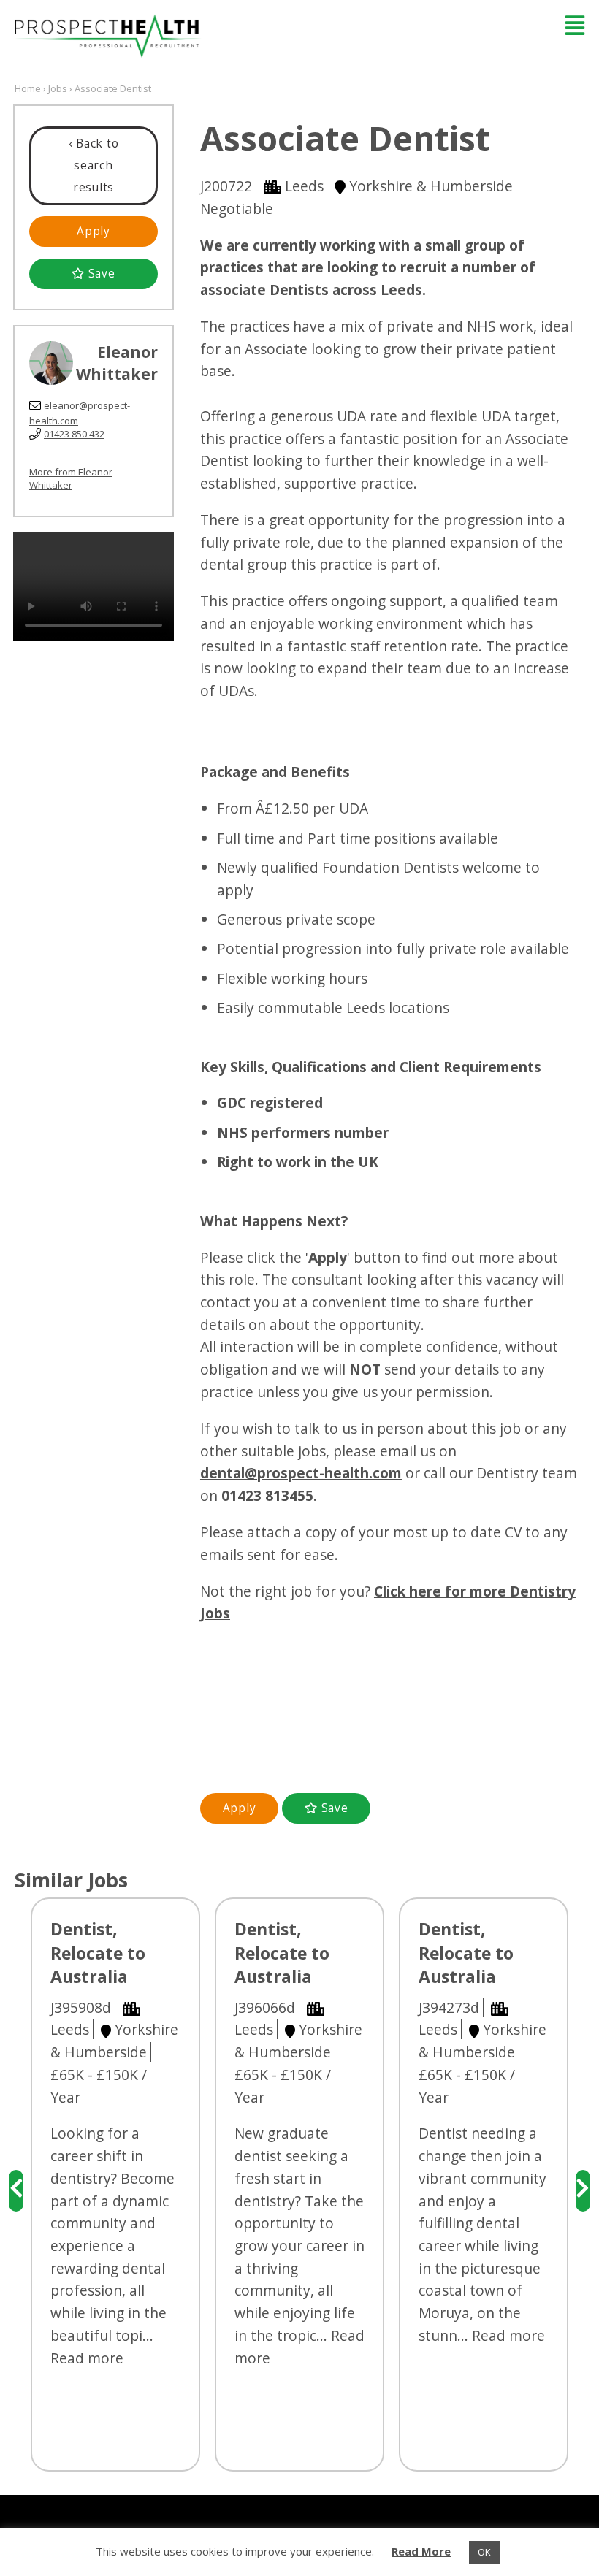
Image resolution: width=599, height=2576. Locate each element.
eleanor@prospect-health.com (80, 413)
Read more (87, 2358)
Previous (16, 2191)
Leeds (304, 186)
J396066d (265, 2007)
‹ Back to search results (94, 165)
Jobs (58, 88)
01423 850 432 (74, 434)
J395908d (81, 2007)
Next (583, 2191)
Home (28, 88)
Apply (94, 231)
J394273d (449, 2007)
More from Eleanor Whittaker (71, 478)
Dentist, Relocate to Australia (98, 1953)
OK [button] (484, 2552)
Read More (421, 2551)
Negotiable (237, 209)
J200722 (226, 186)
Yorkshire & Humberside (431, 186)
